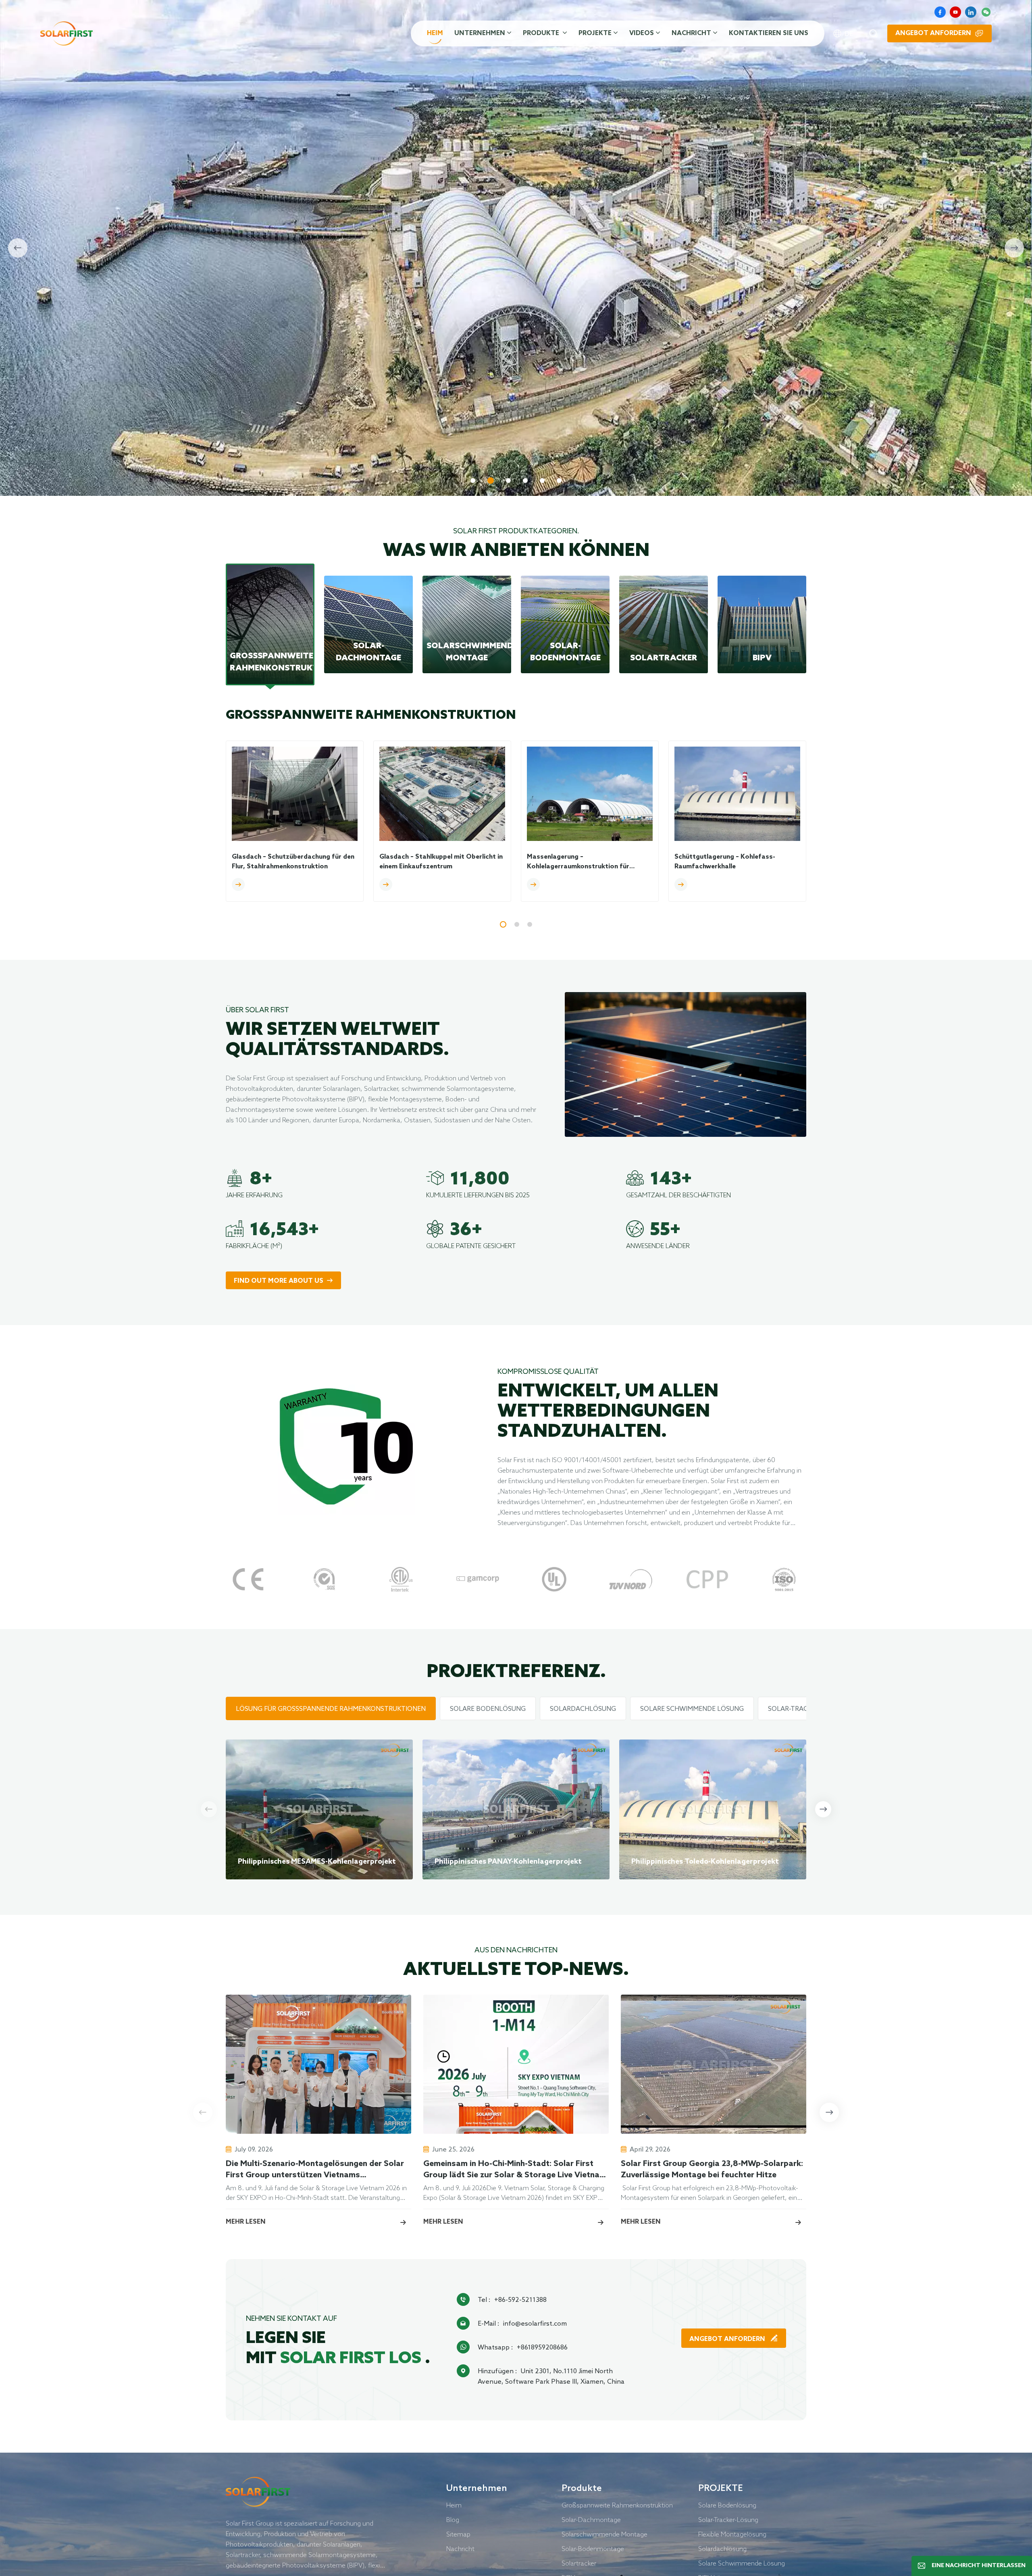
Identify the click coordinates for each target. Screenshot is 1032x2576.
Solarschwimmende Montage (604, 2534)
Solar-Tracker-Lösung (728, 2520)
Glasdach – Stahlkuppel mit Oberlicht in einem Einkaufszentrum (441, 862)
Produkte (542, 33)
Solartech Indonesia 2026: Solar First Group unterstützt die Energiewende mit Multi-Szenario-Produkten (902, 2170)
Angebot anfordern (933, 33)
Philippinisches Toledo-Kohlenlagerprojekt (705, 1862)
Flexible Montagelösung (732, 2534)
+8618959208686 (542, 2347)
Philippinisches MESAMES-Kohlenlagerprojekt (317, 1862)
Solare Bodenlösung (727, 2505)
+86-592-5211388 (520, 2299)
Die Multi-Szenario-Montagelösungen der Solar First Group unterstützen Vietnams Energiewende (315, 2170)
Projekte (595, 33)
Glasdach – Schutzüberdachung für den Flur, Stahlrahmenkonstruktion (293, 862)
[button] (473, 481)
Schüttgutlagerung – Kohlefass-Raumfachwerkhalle (725, 862)
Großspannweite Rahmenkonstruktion (617, 2505)
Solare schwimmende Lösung (742, 2563)
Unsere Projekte (351, 440)
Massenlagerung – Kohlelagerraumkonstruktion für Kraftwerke (578, 862)
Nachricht (691, 33)
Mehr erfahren (260, 440)
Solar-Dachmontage (591, 2520)
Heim (435, 33)
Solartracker (579, 2563)
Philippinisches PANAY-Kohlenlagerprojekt (508, 1862)
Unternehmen (480, 33)
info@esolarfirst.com (535, 2323)
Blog (453, 2520)
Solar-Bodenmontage (593, 2549)
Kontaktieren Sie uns (769, 33)
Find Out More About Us (279, 1281)
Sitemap (458, 2534)
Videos (642, 33)
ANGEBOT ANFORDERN (728, 2339)
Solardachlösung (722, 2549)
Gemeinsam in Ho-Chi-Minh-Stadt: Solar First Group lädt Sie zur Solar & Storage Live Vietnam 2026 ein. (515, 2170)
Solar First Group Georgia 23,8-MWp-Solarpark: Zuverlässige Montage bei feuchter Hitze (712, 2170)
